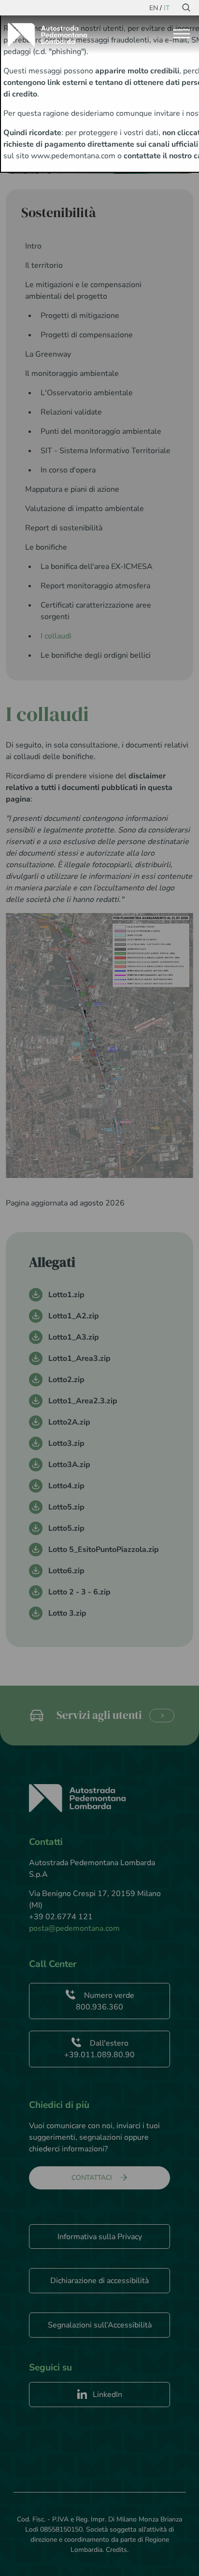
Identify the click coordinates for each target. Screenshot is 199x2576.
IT (167, 8)
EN (154, 8)
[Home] (51, 35)
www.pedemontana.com (73, 156)
